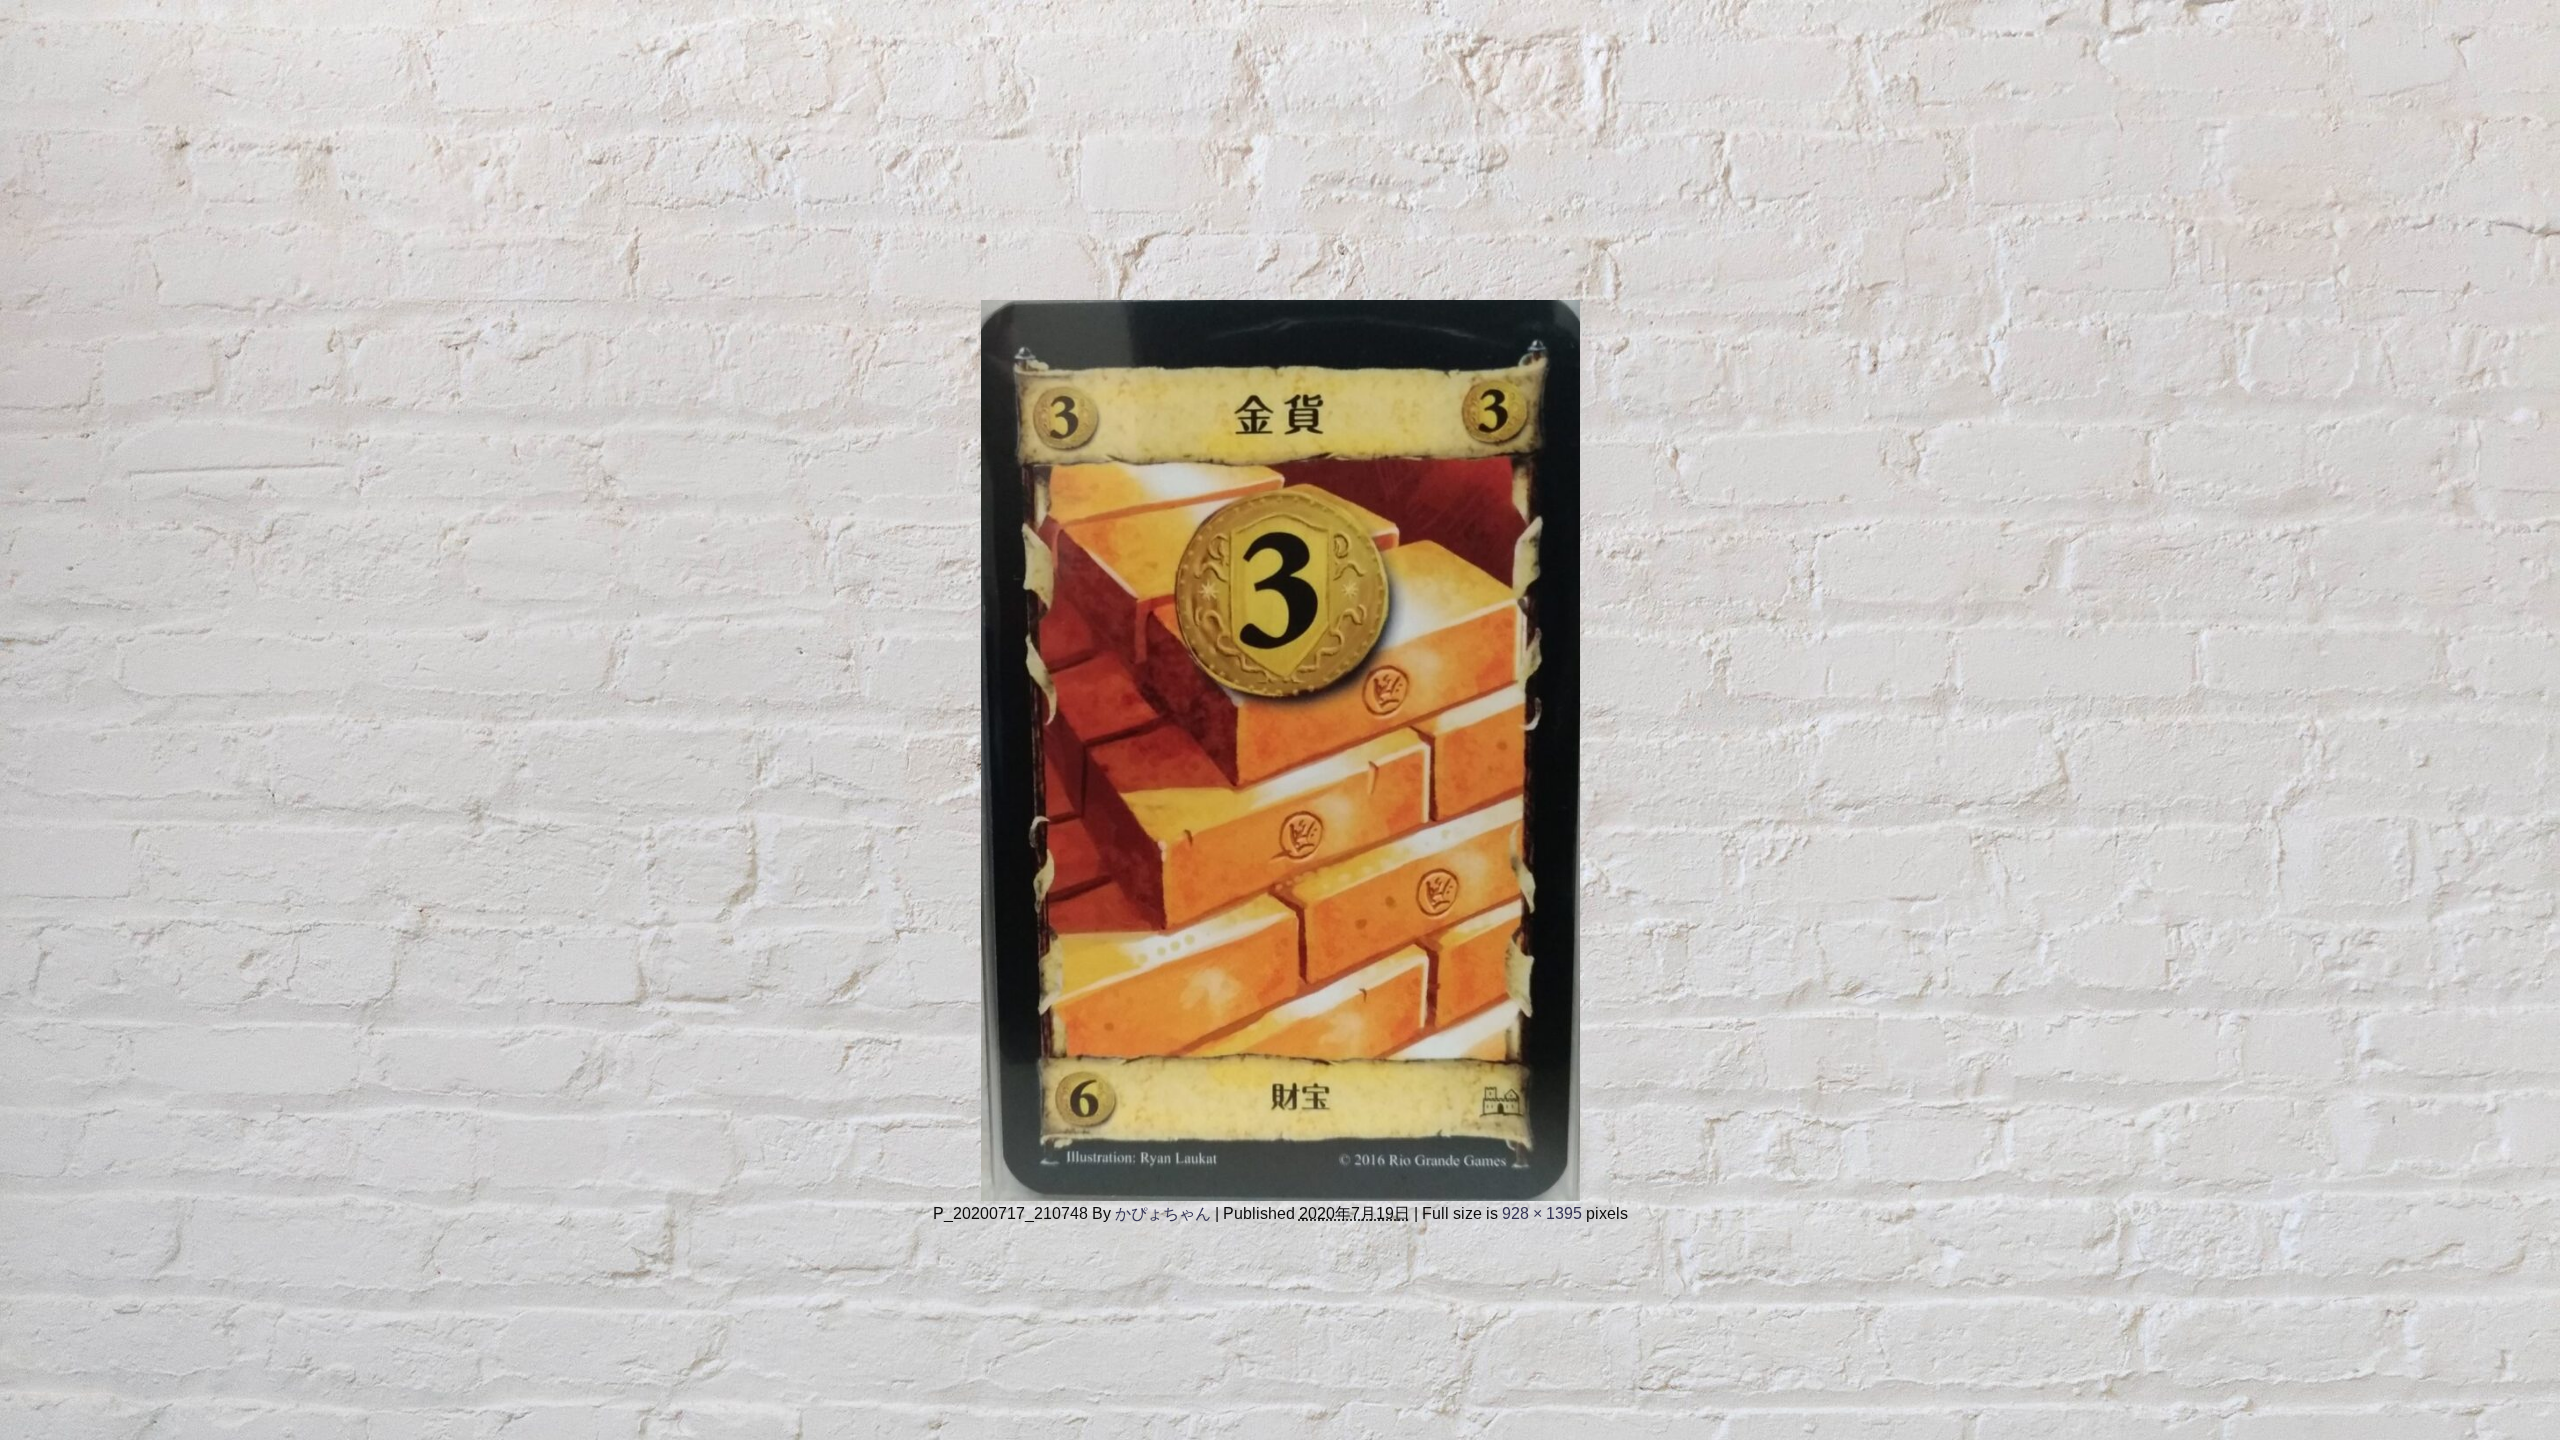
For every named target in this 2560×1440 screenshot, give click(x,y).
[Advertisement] (600, 140)
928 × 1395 (1542, 1213)
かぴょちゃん (1163, 1213)
